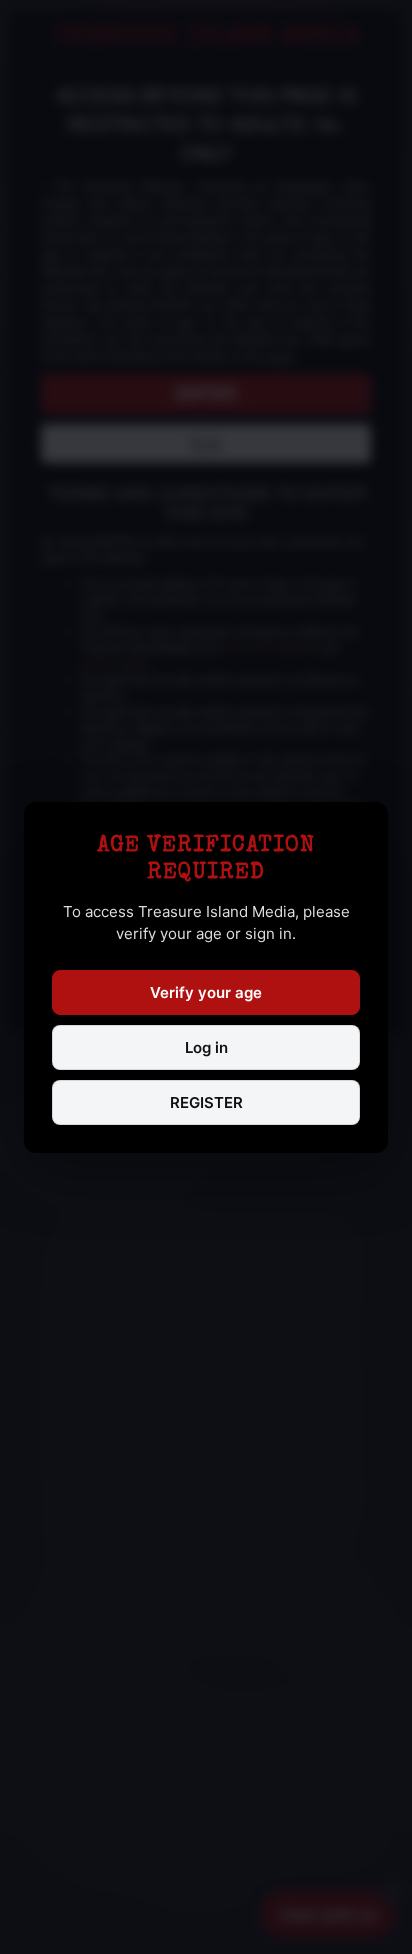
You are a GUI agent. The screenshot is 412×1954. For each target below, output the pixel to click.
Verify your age (206, 992)
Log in (206, 1047)
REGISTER (206, 1102)
